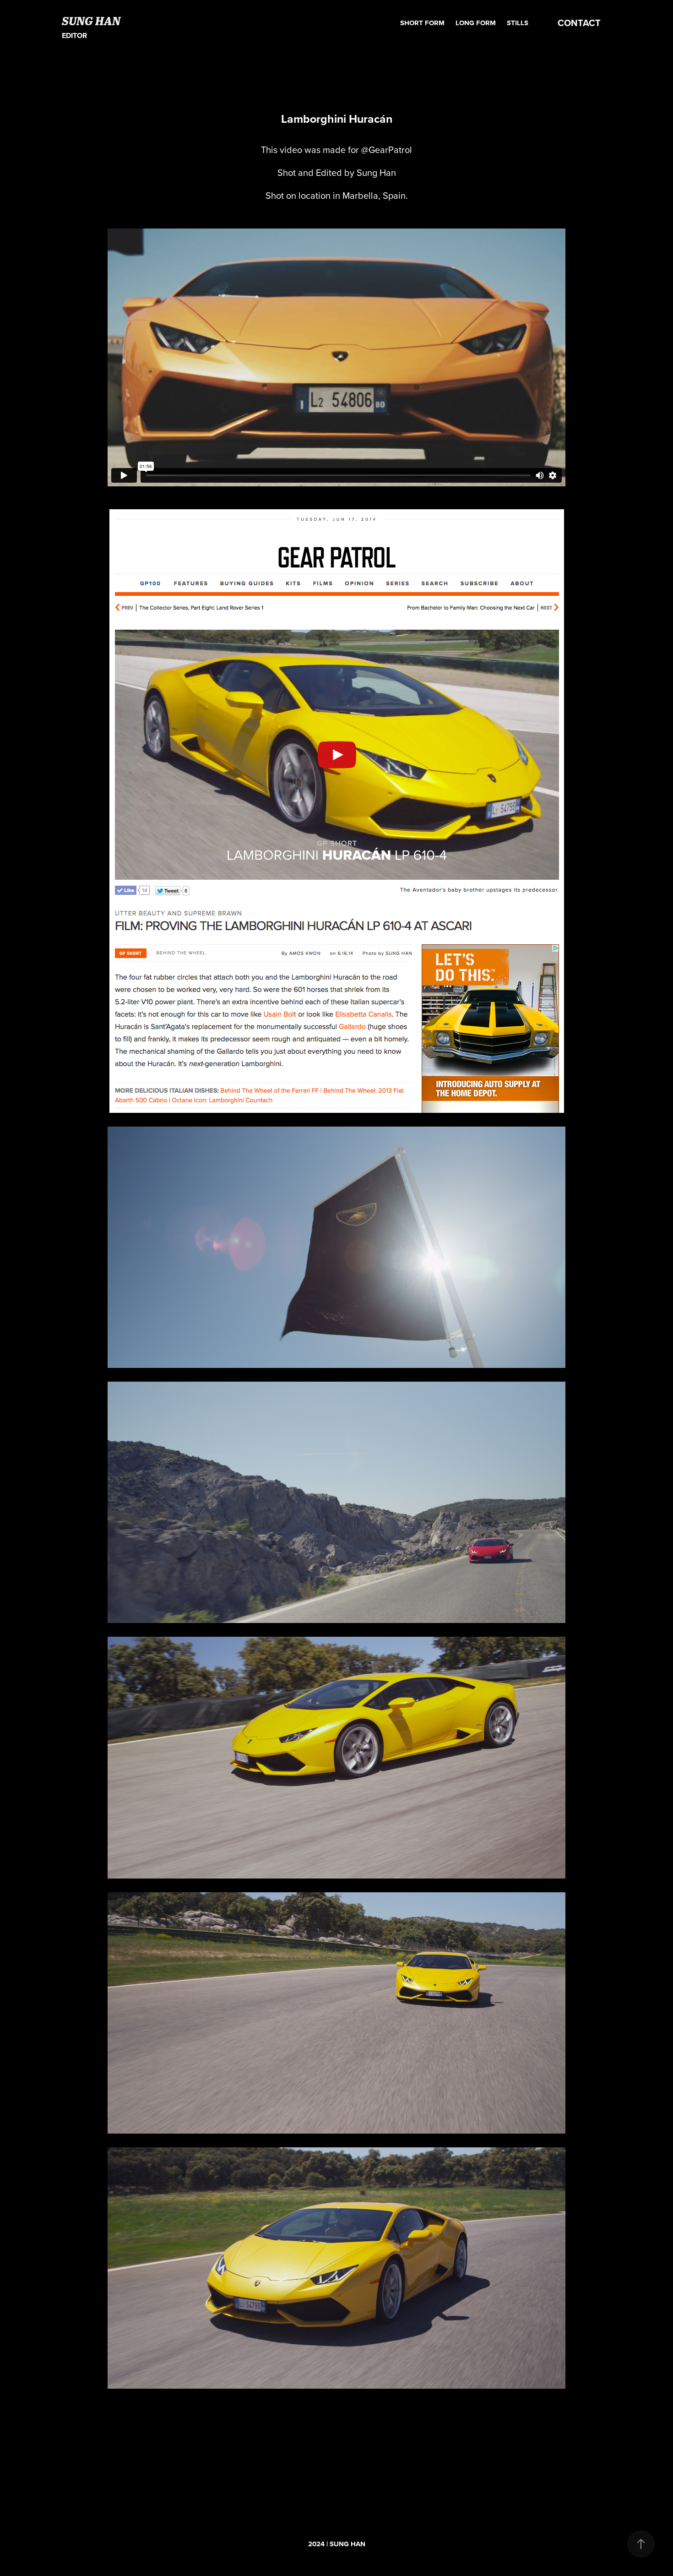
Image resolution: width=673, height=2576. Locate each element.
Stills (518, 23)
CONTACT (579, 23)
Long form (476, 23)
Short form (422, 23)
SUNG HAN (91, 21)
